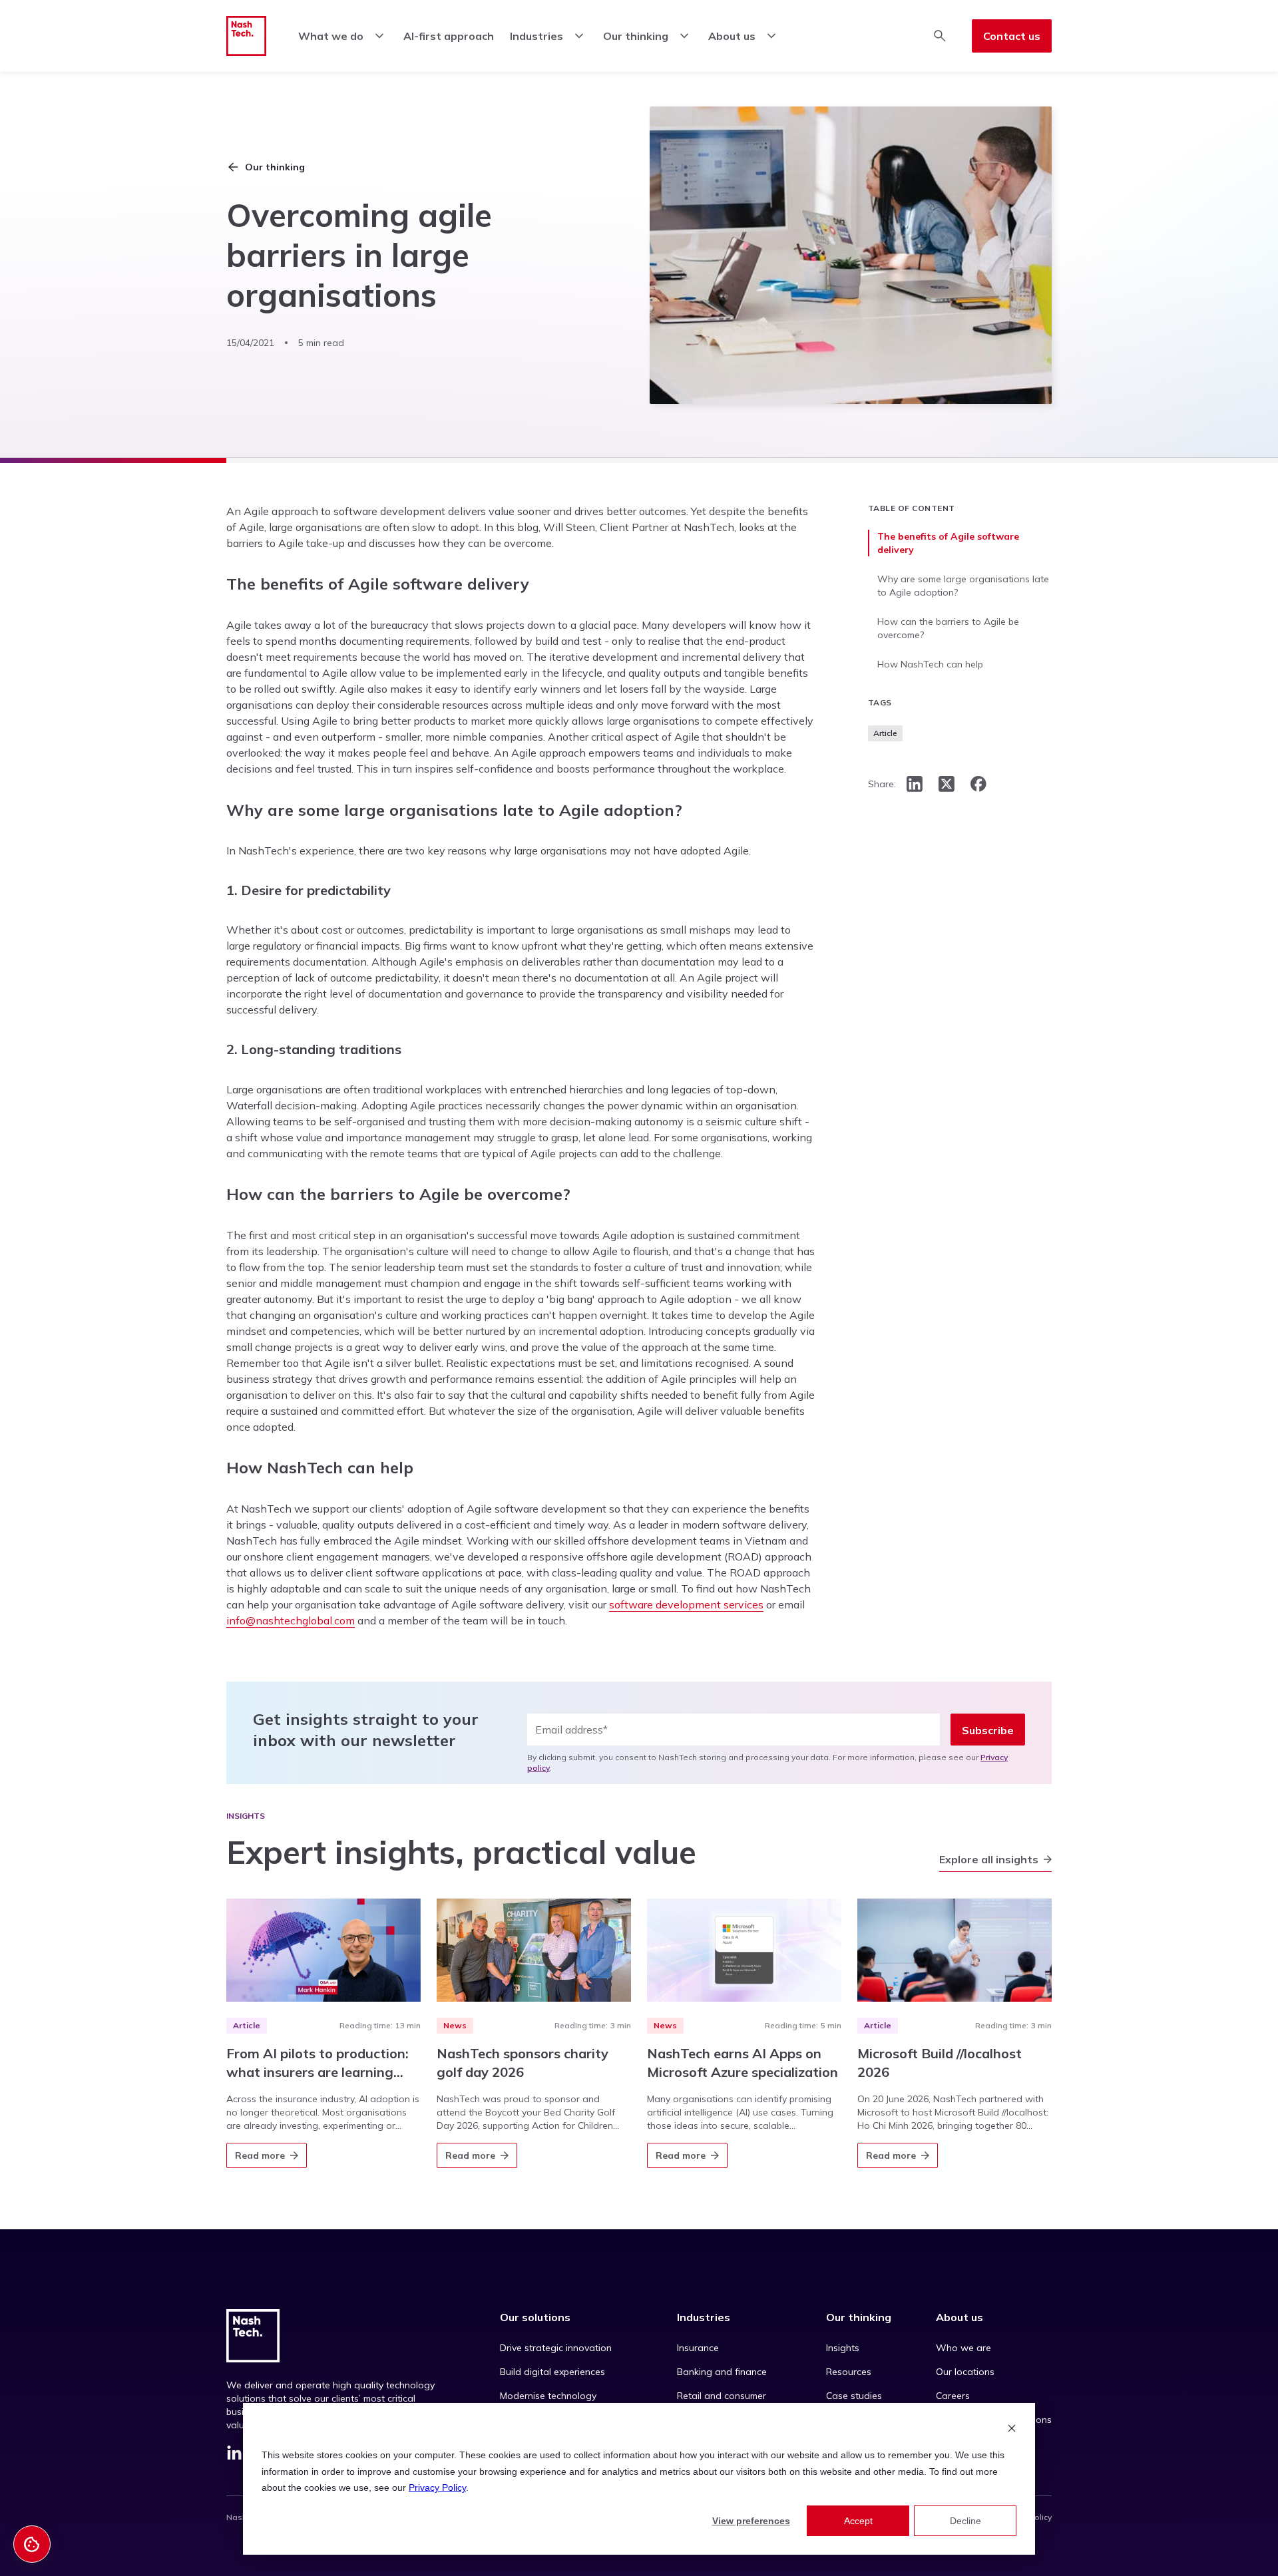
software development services (686, 1604)
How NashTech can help (930, 664)
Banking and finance (722, 2372)
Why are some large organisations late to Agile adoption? (963, 586)
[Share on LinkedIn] (915, 784)
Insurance (698, 2348)
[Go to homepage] (246, 36)
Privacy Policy (437, 2487)
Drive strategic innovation (556, 2348)
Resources (849, 2372)
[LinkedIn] (234, 2456)
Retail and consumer (722, 2396)
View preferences (751, 2521)
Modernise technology (548, 2396)
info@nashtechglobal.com (291, 1620)
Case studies (854, 2396)
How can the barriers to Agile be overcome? (948, 628)
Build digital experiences (552, 2372)
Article (885, 733)
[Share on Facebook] (978, 784)
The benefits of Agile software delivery (948, 543)
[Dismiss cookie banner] (1012, 2430)
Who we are (963, 2348)
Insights (843, 2348)
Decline (965, 2521)
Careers (953, 2396)
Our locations (965, 2372)
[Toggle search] (940, 36)
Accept (858, 2521)
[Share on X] (947, 784)
